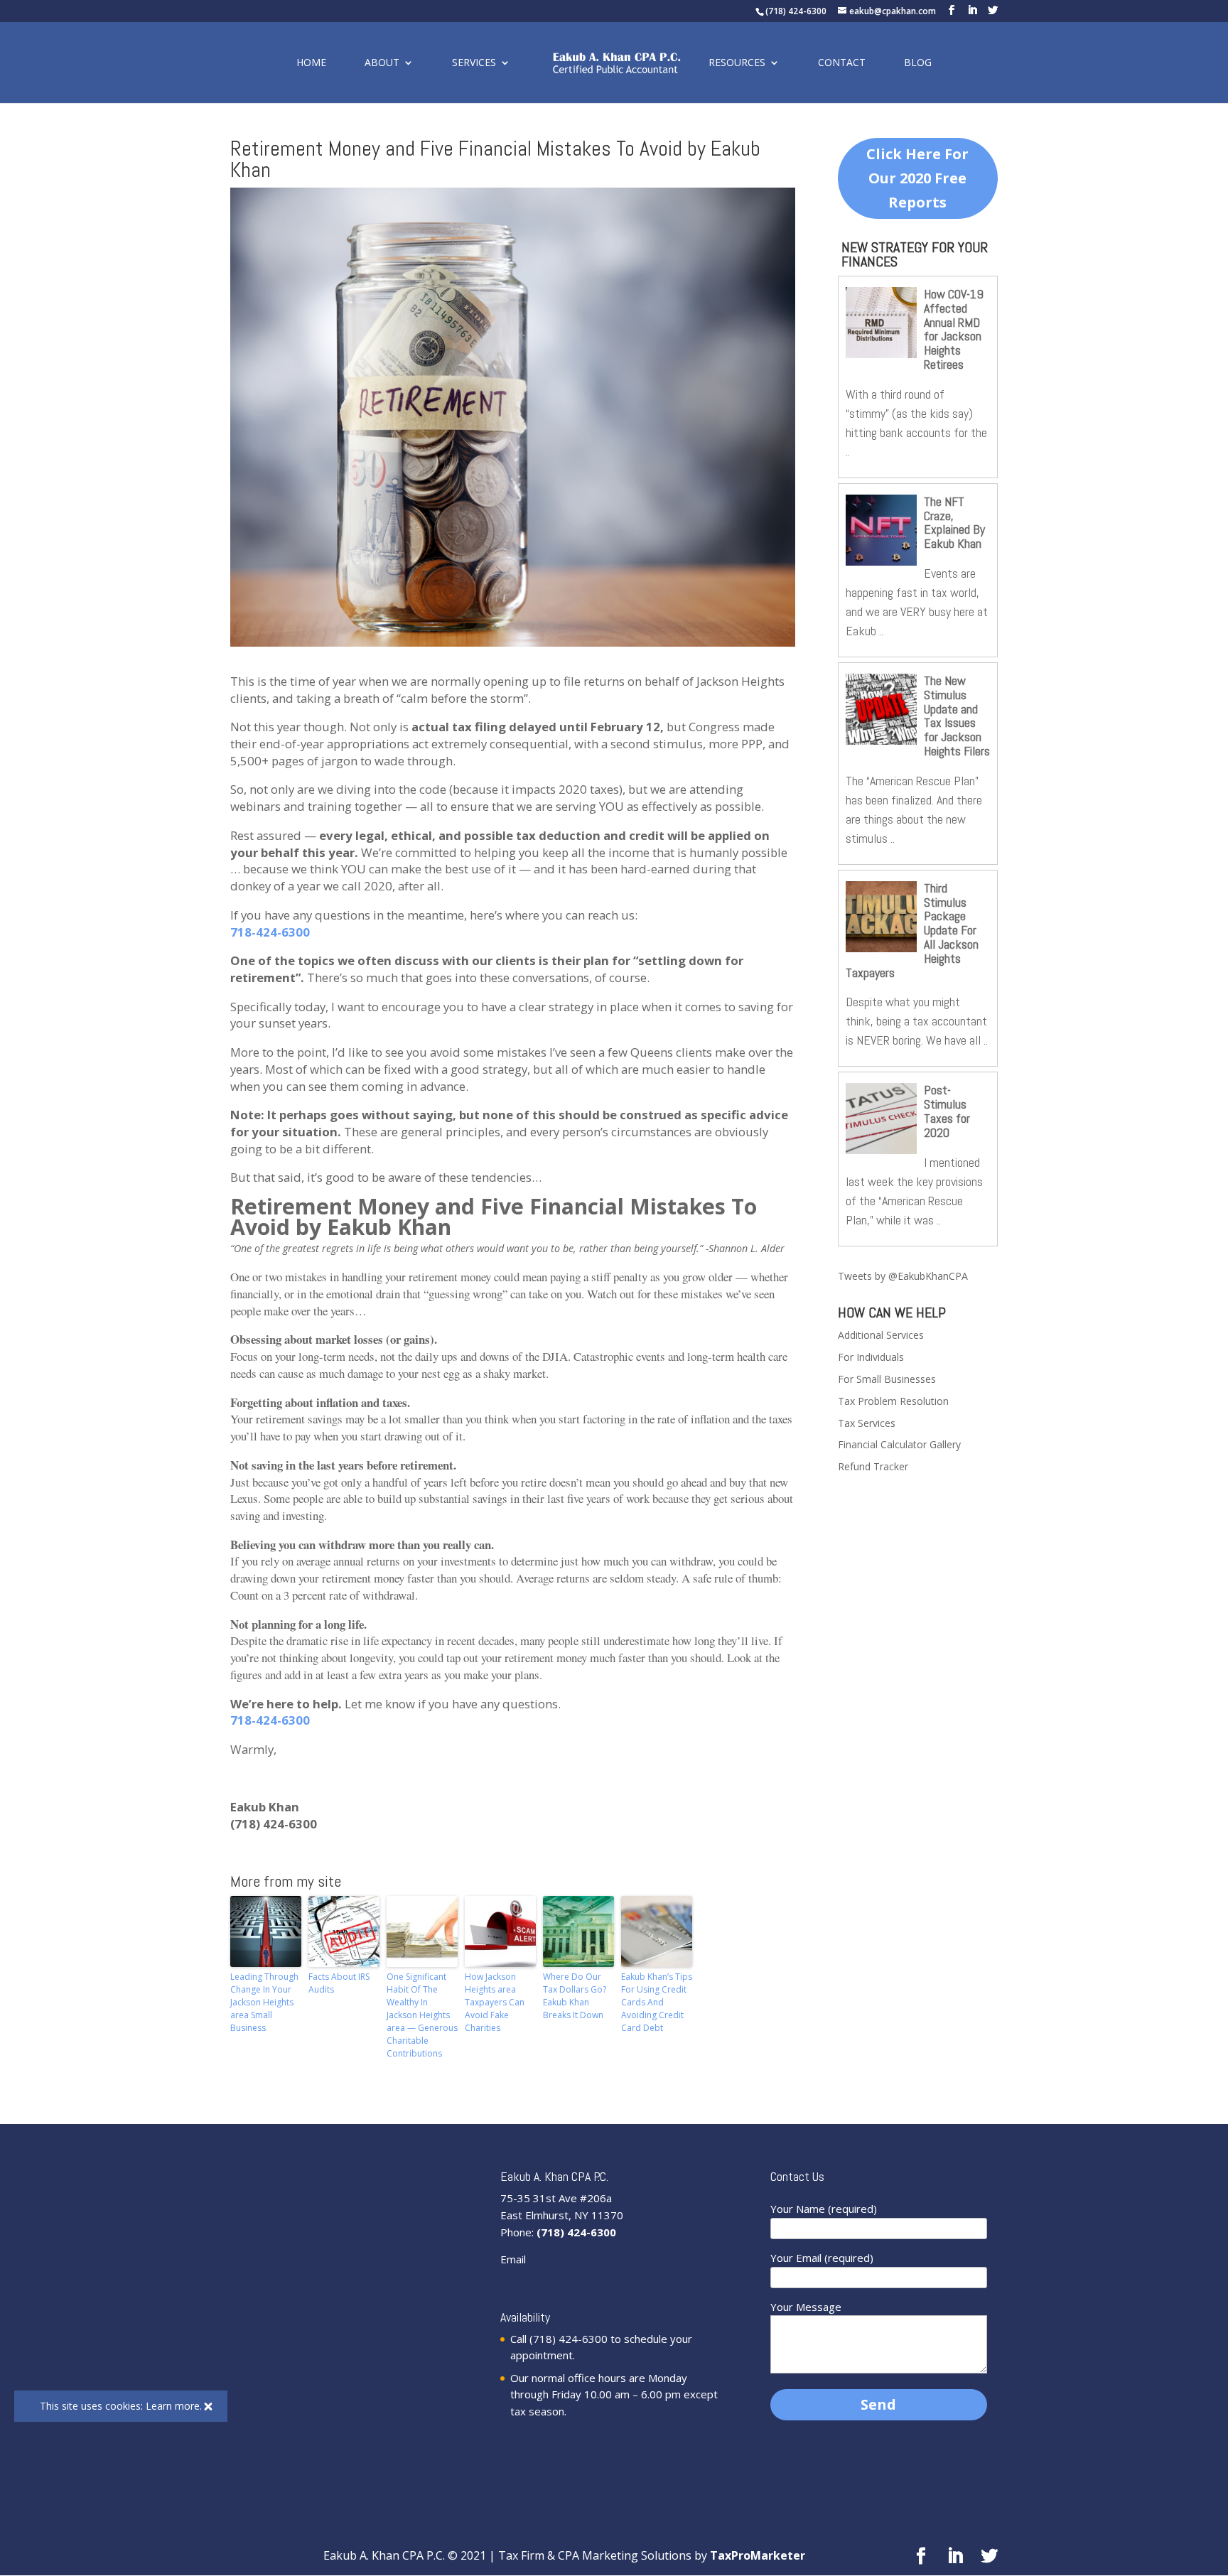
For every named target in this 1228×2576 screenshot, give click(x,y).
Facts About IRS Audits (339, 1983)
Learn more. (174, 2406)
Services (474, 63)
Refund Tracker (873, 1466)
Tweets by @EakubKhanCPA (903, 1276)
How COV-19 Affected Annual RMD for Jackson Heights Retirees (954, 329)
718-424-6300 (270, 932)
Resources (737, 63)
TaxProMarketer (758, 2555)
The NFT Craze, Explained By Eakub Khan (954, 522)
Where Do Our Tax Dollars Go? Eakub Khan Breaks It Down (575, 1996)
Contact (842, 63)
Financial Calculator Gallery (899, 1444)
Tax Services (867, 1423)
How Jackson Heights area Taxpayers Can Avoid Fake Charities (495, 2002)
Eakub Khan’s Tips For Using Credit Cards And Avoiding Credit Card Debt (657, 2002)
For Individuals (871, 1357)
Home (311, 63)
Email (513, 2259)
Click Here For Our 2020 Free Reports (917, 178)
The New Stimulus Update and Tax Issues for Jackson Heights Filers (957, 716)
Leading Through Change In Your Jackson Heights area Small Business (264, 2002)
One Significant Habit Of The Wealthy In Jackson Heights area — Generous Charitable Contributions (422, 2015)
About (382, 63)
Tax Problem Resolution (893, 1401)
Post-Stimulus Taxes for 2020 (947, 1111)
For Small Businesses (887, 1379)
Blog (918, 63)
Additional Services (881, 1335)
